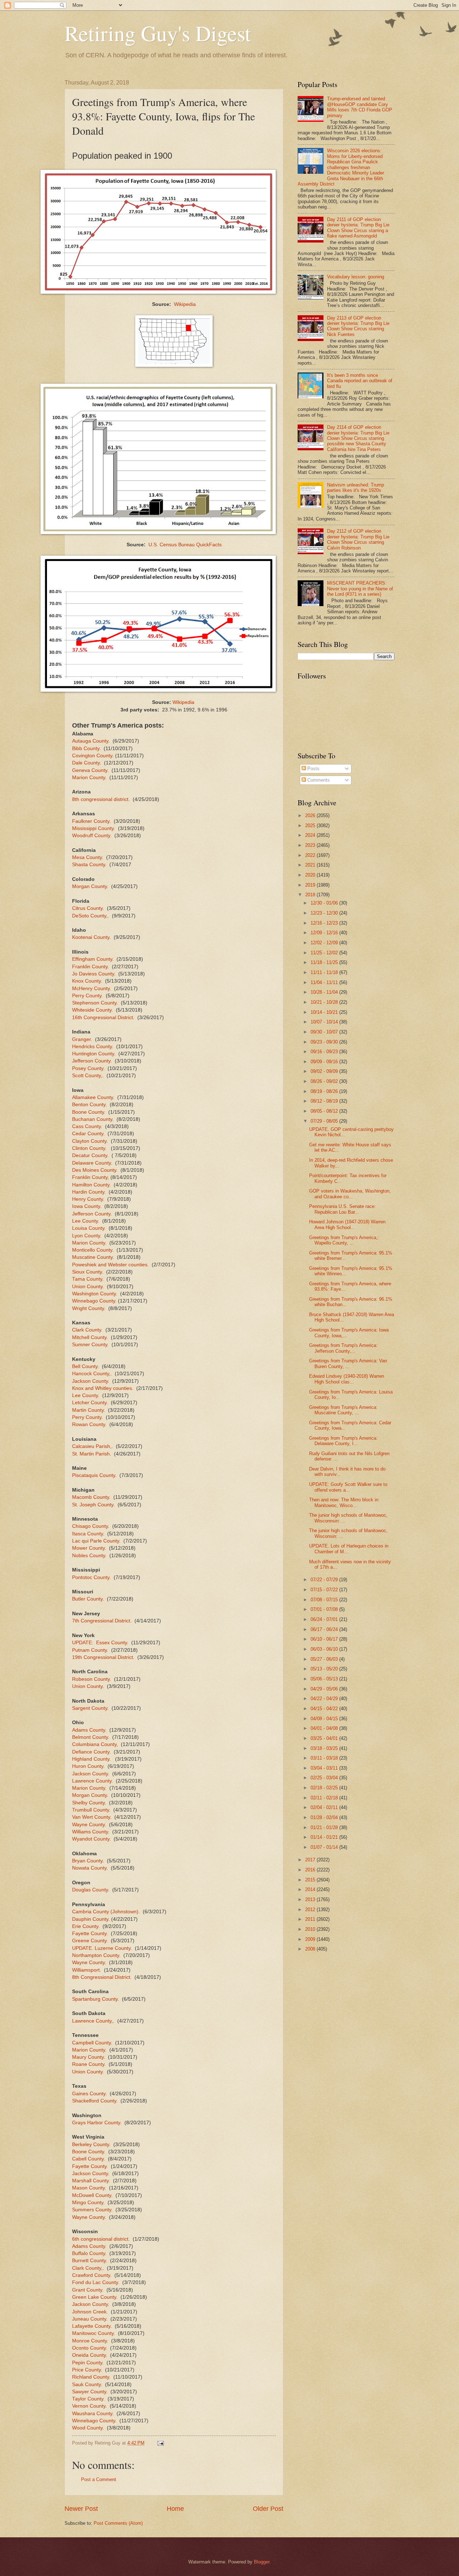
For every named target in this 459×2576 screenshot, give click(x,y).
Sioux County (87, 1272)
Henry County (87, 1199)
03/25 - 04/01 (325, 1738)
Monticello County (92, 1250)
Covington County (92, 756)
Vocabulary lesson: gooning (356, 277)
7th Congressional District (101, 1621)
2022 (311, 855)
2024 (311, 835)
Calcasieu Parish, (92, 1446)
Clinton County (89, 1148)
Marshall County (90, 2181)
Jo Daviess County (93, 974)
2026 (311, 816)
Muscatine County (92, 1257)
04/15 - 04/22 (325, 1709)
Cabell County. (89, 2159)
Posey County (88, 1068)
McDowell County (92, 2195)
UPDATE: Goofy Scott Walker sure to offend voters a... (348, 1487)
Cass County (86, 1126)
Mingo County (88, 2203)
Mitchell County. (90, 1337)
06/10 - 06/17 (325, 1639)
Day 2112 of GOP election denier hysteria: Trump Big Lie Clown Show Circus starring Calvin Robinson (358, 539)
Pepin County (87, 2363)
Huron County (88, 1766)
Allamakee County (93, 1097)
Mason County (88, 2188)
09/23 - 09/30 (325, 1042)
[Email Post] (160, 2443)
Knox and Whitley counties (102, 1388)
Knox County (86, 981)
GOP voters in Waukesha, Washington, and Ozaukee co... (350, 1194)
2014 (311, 1889)
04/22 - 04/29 (325, 1699)
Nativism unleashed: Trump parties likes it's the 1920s (356, 488)
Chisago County (90, 1526)
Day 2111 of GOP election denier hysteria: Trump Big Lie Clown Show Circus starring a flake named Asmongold (358, 228)
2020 (311, 875)
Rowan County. (89, 1424)
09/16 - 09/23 (325, 1052)
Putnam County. (90, 1650)
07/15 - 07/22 (325, 1590)
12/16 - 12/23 (325, 923)
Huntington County (93, 1054)
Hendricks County (92, 1047)
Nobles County (89, 1556)
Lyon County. (87, 1236)
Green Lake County (94, 2297)
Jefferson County (91, 1061)
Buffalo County (89, 2253)
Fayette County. (90, 1934)
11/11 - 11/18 (325, 972)
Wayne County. (89, 1825)
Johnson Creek (89, 2312)
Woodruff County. (92, 836)
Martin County (88, 1410)
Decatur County (90, 1155)
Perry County (87, 1417)
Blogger (262, 2562)
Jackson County (90, 1381)
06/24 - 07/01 (325, 1619)
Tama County (87, 1279)
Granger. (82, 1039)
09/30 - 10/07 (325, 1032)
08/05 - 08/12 (325, 1111)
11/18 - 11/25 (325, 962)
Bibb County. (86, 749)
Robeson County (91, 1679)
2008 (311, 1949)
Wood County (87, 2428)
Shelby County (88, 1803)
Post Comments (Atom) (118, 2523)
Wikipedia (185, 304)
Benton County (89, 1105)
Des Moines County (94, 1170)
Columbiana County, (95, 1744)
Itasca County (87, 1534)
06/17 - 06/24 (325, 1629)
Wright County (88, 1308)
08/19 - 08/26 (325, 1091)
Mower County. (89, 1548)
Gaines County (89, 2094)
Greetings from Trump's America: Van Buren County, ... (348, 1363)
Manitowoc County (93, 2333)
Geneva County (90, 770)
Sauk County (86, 2385)
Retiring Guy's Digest (158, 33)
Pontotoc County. (91, 1577)
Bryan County (87, 1861)
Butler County (87, 1599)
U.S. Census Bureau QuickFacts (185, 545)
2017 (311, 1860)
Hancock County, (91, 1374)
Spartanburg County (95, 1999)
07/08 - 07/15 (325, 1600)
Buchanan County (92, 1119)
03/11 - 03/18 (325, 1758)
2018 (311, 895)
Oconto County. (90, 2348)
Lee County (85, 1221)
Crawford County (91, 2275)
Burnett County (89, 2261)
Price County (86, 2370)
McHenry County (91, 989)
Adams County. (89, 2246)
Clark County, (87, 2268)
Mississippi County (93, 828)
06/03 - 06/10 (325, 1649)
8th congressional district (100, 799)
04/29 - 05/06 (325, 1689)
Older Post (268, 2509)
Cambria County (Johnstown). (106, 1912)
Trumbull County (91, 1810)
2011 (311, 1919)
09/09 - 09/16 (325, 1062)
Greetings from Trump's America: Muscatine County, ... (343, 1410)
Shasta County (89, 865)
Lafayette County (91, 2326)
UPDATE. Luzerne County (101, 1948)
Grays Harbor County (96, 2123)
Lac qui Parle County (96, 1541)
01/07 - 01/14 (325, 1847)
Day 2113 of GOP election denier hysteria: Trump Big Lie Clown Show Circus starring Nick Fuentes (358, 326)
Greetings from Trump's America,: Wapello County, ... (344, 1240)
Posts (313, 769)
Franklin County (90, 967)
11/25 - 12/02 (325, 953)
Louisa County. (89, 1228)
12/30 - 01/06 (325, 903)
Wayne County (88, 1963)
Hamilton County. (91, 1185)
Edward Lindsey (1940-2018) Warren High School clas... (347, 1379)
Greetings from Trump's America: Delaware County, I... (343, 1441)
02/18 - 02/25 (325, 1788)
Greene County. (90, 1941)
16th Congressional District (103, 1018)
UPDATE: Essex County (100, 1643)
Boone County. (89, 1112)
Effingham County (92, 959)
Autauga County (90, 741)
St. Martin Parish (91, 1454)
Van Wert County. (92, 1817)
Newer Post (81, 2509)
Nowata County (89, 1868)
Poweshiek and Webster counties (110, 1265)
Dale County (86, 763)
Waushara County (92, 2414)
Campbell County (91, 2043)
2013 (311, 1899)
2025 (311, 826)
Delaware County (91, 1163)
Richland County (91, 2377)
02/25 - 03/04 (325, 1778)
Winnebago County (94, 1301)
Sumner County (90, 1345)
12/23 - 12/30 (325, 913)
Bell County (85, 1366)
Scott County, (87, 1076)
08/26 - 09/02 (325, 1081)
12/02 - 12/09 (325, 943)
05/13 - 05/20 (325, 1669)
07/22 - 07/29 (325, 1580)
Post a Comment (99, 2479)
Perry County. (87, 996)
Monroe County (89, 2341)
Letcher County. (90, 1403)
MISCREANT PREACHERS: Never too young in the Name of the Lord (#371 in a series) (360, 589)
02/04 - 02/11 (325, 1807)
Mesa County (87, 857)
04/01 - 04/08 (325, 1728)
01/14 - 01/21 (325, 1837)
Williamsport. (87, 1970)
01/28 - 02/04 (325, 1817)
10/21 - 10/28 (325, 1002)
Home (175, 2509)
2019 (311, 885)
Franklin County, (91, 1177)
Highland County (91, 1759)
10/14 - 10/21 (325, 1012)
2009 (311, 1939)
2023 (311, 845)
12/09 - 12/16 (325, 933)
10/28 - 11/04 (325, 992)
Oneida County (89, 2355)
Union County (87, 1686)
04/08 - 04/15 (325, 1719)
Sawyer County (89, 2392)
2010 (311, 1929)
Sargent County (90, 1708)
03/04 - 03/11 (325, 1768)
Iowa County (86, 1206)
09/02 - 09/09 (325, 1071)
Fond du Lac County (95, 2282)
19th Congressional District (103, 1657)
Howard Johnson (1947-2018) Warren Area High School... (347, 1224)
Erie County (85, 1926)
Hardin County (88, 1192)
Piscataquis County (94, 1475)
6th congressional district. (101, 2239)
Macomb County (91, 1497)
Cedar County (88, 1134)
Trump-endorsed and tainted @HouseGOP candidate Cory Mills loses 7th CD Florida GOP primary (360, 107)
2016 (311, 1870)
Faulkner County (91, 821)
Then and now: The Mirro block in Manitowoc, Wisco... (344, 1502)
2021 (311, 865)
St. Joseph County (93, 1505)
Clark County (87, 1330)
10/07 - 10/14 (325, 1022)
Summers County (92, 2210)
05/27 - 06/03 (325, 1659)
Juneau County (89, 2319)
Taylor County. (88, 2399)
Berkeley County (91, 2145)
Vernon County (89, 2406)
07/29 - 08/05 (325, 1121)
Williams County (90, 1832)
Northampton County (96, 1955)
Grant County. (88, 2290)
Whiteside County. (93, 1010)
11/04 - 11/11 (325, 982)
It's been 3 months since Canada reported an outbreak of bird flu (360, 381)
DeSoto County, (90, 916)
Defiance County (91, 1752)
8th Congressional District (101, 1977)
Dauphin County (90, 1919)
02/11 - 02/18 (325, 1798)
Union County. (88, 1287)
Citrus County (87, 908)
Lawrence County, (93, 2021)
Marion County (89, 778)
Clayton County (89, 1141)
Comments (318, 780)
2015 (311, 1880)
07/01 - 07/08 (325, 1609)
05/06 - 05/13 (325, 1679)
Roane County (88, 2064)
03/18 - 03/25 (325, 1748)
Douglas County (90, 1890)
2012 (311, 1910)
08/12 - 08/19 (325, 1101)
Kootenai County (91, 937)
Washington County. (95, 1294)
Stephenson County (94, 1003)
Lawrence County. (93, 1781)
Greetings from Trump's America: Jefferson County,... (343, 1348)
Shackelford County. (95, 2101)
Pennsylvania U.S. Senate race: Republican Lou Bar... (342, 1209)
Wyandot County (91, 1839)
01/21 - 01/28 (325, 1827)
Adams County (89, 1730)
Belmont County (90, 1737)
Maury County (88, 2057)
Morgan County (89, 886)
